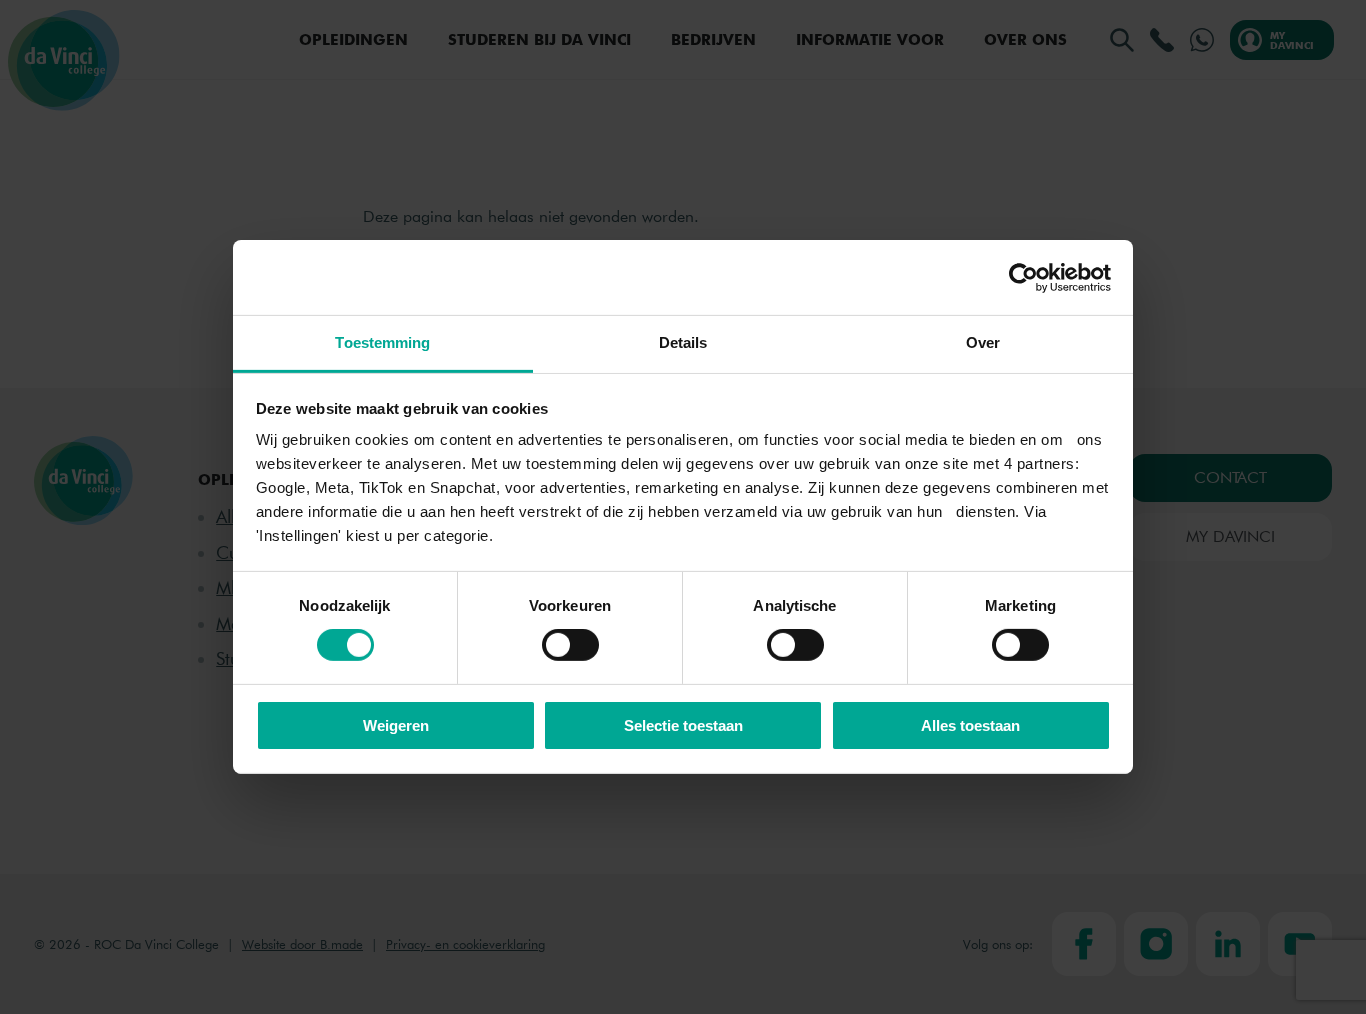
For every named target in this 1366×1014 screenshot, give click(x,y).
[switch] (570, 645)
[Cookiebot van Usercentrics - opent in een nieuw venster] (1023, 277)
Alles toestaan (970, 725)
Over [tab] (983, 342)
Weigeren (396, 725)
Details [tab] (683, 342)
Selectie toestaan (683, 725)
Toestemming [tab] (382, 342)
